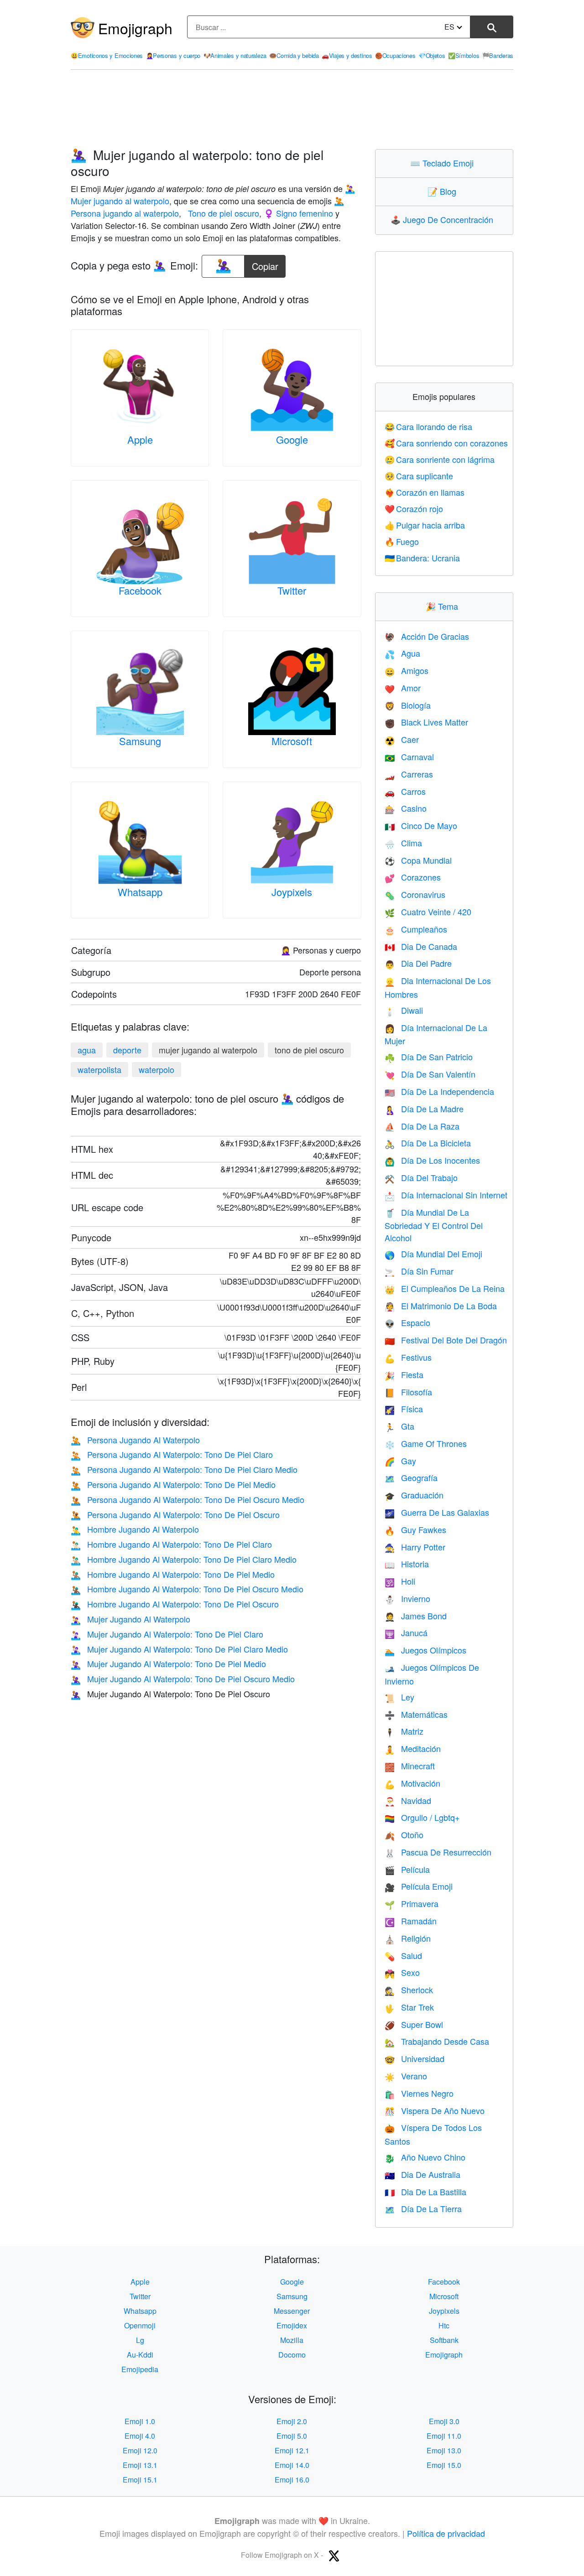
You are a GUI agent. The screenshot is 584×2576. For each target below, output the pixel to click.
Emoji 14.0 (292, 2465)
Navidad (408, 1800)
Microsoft (292, 741)
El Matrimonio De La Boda (441, 1306)
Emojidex (292, 2325)
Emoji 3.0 (444, 2421)
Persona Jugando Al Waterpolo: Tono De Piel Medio (173, 1484)
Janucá (406, 1633)
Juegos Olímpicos (425, 1650)
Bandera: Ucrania (422, 558)
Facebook (140, 590)
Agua (402, 653)
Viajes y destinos (347, 55)
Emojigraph (135, 28)
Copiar (265, 264)
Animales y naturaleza (235, 55)
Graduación (414, 1495)
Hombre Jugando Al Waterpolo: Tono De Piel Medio (173, 1574)
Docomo (292, 2355)
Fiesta (404, 1374)
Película (407, 1869)
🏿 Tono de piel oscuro (222, 213)
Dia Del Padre (418, 963)
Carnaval (409, 757)
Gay (400, 1461)
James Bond (416, 1616)
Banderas (498, 55)
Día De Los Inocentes (432, 1160)
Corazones (413, 877)
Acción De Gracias (427, 636)
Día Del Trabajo (421, 1177)
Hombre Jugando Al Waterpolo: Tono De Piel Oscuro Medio (187, 1589)
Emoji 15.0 (444, 2465)
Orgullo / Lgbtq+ (422, 1817)
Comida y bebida (294, 55)
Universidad (415, 2058)
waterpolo (156, 1069)
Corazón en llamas (425, 492)
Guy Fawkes (415, 1529)
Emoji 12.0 (140, 2450)
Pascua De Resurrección (438, 1852)
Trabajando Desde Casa (437, 2041)
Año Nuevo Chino (425, 2157)
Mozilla (292, 2340)
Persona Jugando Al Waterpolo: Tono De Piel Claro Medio (184, 1469)
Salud (403, 1955)
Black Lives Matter (426, 722)
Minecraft (410, 1766)
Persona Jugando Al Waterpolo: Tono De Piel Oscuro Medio (188, 1499)
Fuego (402, 541)
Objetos (432, 55)
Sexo (402, 1972)
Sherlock (409, 1990)
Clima (403, 843)
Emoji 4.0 (140, 2436)
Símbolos (464, 55)
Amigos (407, 670)
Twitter (292, 590)
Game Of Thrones (426, 1443)
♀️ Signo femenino (298, 213)
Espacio (407, 1322)
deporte (127, 1050)
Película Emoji (419, 1886)
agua (87, 1050)
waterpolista (99, 1069)
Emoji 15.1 (140, 2480)
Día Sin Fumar (419, 1271)
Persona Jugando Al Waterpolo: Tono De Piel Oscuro (175, 1514)
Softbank (444, 2340)
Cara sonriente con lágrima (440, 459)
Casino (406, 808)
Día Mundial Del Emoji (433, 1254)
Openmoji (140, 2325)
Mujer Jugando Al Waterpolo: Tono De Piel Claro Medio (179, 1649)
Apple (140, 439)
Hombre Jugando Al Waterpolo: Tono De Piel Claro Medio (184, 1559)
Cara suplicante (419, 476)
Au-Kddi (140, 2355)
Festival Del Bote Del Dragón (446, 1340)
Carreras (409, 774)
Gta (399, 1426)
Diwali (404, 1010)
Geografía (411, 1477)
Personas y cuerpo (173, 55)
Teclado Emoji (444, 163)
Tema (444, 606)
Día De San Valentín (430, 1074)
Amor (403, 688)
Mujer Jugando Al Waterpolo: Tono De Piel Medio (168, 1664)
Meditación (413, 1748)
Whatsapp (140, 892)
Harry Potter (415, 1547)
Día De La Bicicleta (428, 1143)
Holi (400, 1581)
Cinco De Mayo (421, 825)
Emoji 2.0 (292, 2421)
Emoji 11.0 (444, 2436)
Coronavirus (415, 894)
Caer (402, 739)
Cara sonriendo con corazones (446, 443)
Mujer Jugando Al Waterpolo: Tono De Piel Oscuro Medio (183, 1679)
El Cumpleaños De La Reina (445, 1288)
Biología (408, 705)
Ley (399, 1697)
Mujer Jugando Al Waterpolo (130, 1619)
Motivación (412, 1783)
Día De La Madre (424, 1109)
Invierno (407, 1598)
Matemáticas (416, 1714)
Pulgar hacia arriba (425, 525)
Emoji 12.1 (292, 2450)
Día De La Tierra (423, 2208)
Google (292, 439)
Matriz (404, 1731)
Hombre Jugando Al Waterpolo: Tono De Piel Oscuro (175, 1604)
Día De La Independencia (439, 1091)
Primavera (412, 1903)
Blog (444, 191)
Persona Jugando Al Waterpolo (135, 1440)
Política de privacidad (446, 2533)
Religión (408, 1938)
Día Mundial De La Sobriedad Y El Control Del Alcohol (434, 1225)
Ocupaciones (395, 55)
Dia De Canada (421, 946)
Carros (405, 791)
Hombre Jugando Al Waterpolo (135, 1529)
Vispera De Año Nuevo (435, 2110)
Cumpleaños (416, 929)
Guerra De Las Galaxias (437, 1512)
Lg (140, 2340)
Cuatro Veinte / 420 (428, 912)
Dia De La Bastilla (425, 2192)
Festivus (408, 1357)
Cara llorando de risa (429, 426)
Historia (407, 1564)
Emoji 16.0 (292, 2480)
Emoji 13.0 (444, 2450)
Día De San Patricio (429, 1057)
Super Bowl (414, 2024)
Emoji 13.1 (140, 2465)
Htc (444, 2325)
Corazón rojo (414, 508)
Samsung (140, 741)
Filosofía (408, 1392)
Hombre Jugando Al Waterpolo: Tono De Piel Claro (171, 1544)
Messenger (292, 2311)
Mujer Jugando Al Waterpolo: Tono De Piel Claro (167, 1634)
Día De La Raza (422, 1126)
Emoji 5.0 (292, 2436)
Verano (406, 2076)
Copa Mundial (418, 860)
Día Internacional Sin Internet (446, 1195)
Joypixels (292, 892)
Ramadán (411, 1921)
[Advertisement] (292, 109)
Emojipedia (140, 2369)
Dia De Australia (422, 2174)
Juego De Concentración (444, 219)
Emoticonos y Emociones (107, 55)
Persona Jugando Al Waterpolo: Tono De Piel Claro (172, 1454)
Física (404, 1409)
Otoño (404, 1835)
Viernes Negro (419, 2093)
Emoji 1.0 (140, 2421)
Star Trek (409, 2007)
